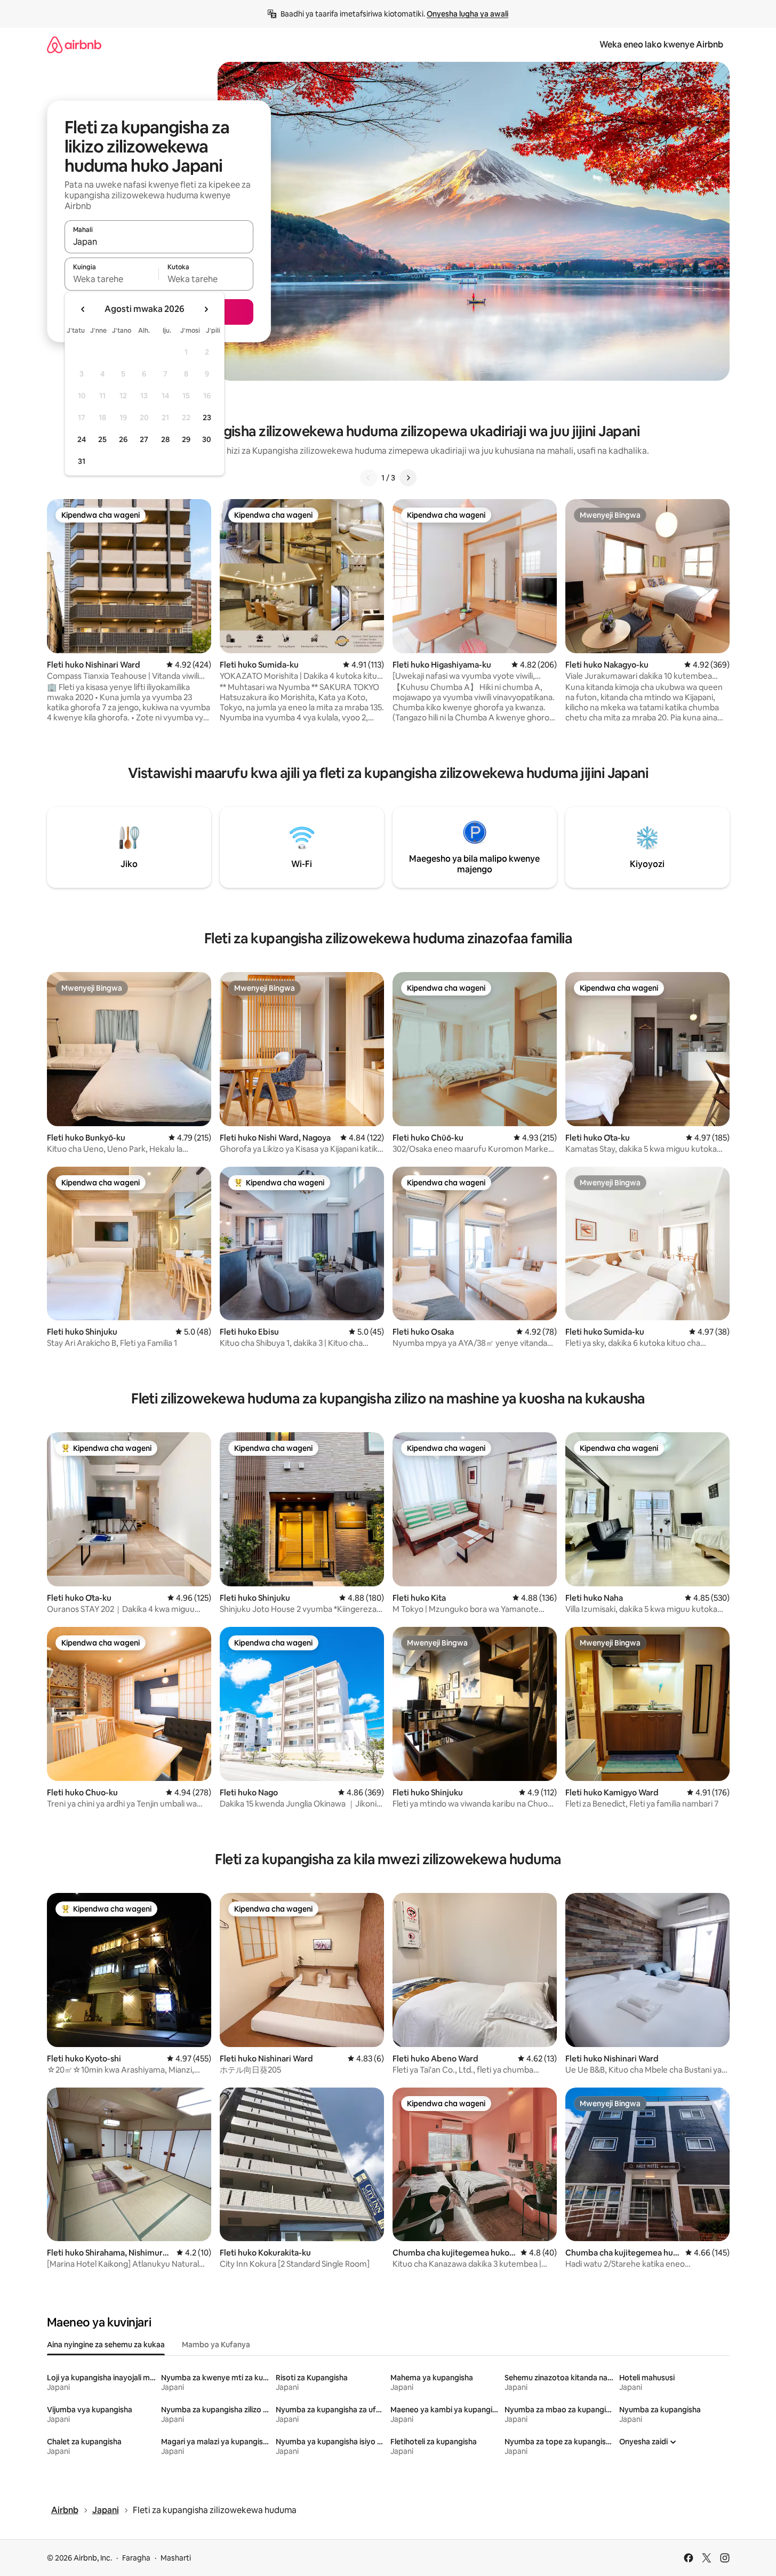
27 (144, 439)
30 (207, 439)
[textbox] (112, 279)
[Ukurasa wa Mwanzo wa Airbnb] (74, 45)
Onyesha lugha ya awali (467, 14)
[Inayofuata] (408, 478)
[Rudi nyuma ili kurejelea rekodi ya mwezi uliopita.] (83, 309)
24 (82, 439)
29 (186, 439)
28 (165, 439)
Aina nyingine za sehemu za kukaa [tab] (106, 2345)
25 (102, 439)
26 (123, 439)
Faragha (136, 2558)
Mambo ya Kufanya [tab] (216, 2345)
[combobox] (159, 242)
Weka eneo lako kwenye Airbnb (661, 45)
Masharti (176, 2558)
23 (207, 418)
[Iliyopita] (369, 478)
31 (82, 461)
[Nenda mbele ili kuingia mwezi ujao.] (206, 309)
